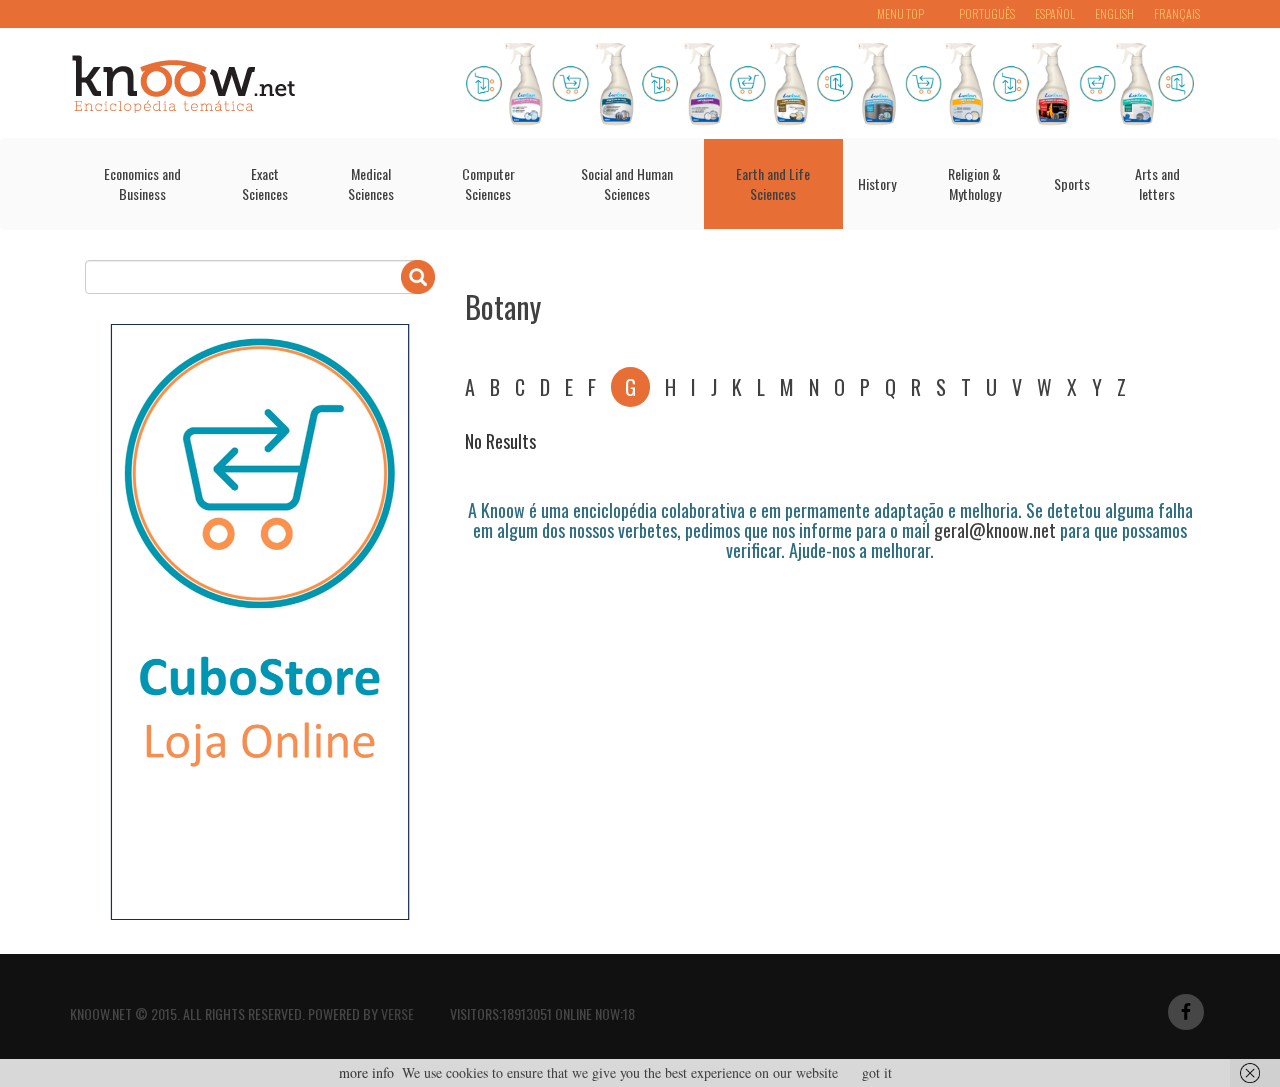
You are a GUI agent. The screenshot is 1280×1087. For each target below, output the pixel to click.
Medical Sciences (371, 183)
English (1114, 13)
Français (1177, 13)
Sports (1072, 183)
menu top (900, 13)
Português (987, 13)
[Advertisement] (829, 616)
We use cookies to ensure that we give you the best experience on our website (620, 1072)
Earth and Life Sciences (773, 183)
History (877, 183)
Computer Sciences (488, 183)
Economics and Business (142, 183)
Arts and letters (1157, 183)
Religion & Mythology (974, 183)
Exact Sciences (265, 183)
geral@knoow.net (995, 530)
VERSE (397, 1013)
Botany (503, 306)
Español (1055, 13)
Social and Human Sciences (627, 183)
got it (877, 1072)
